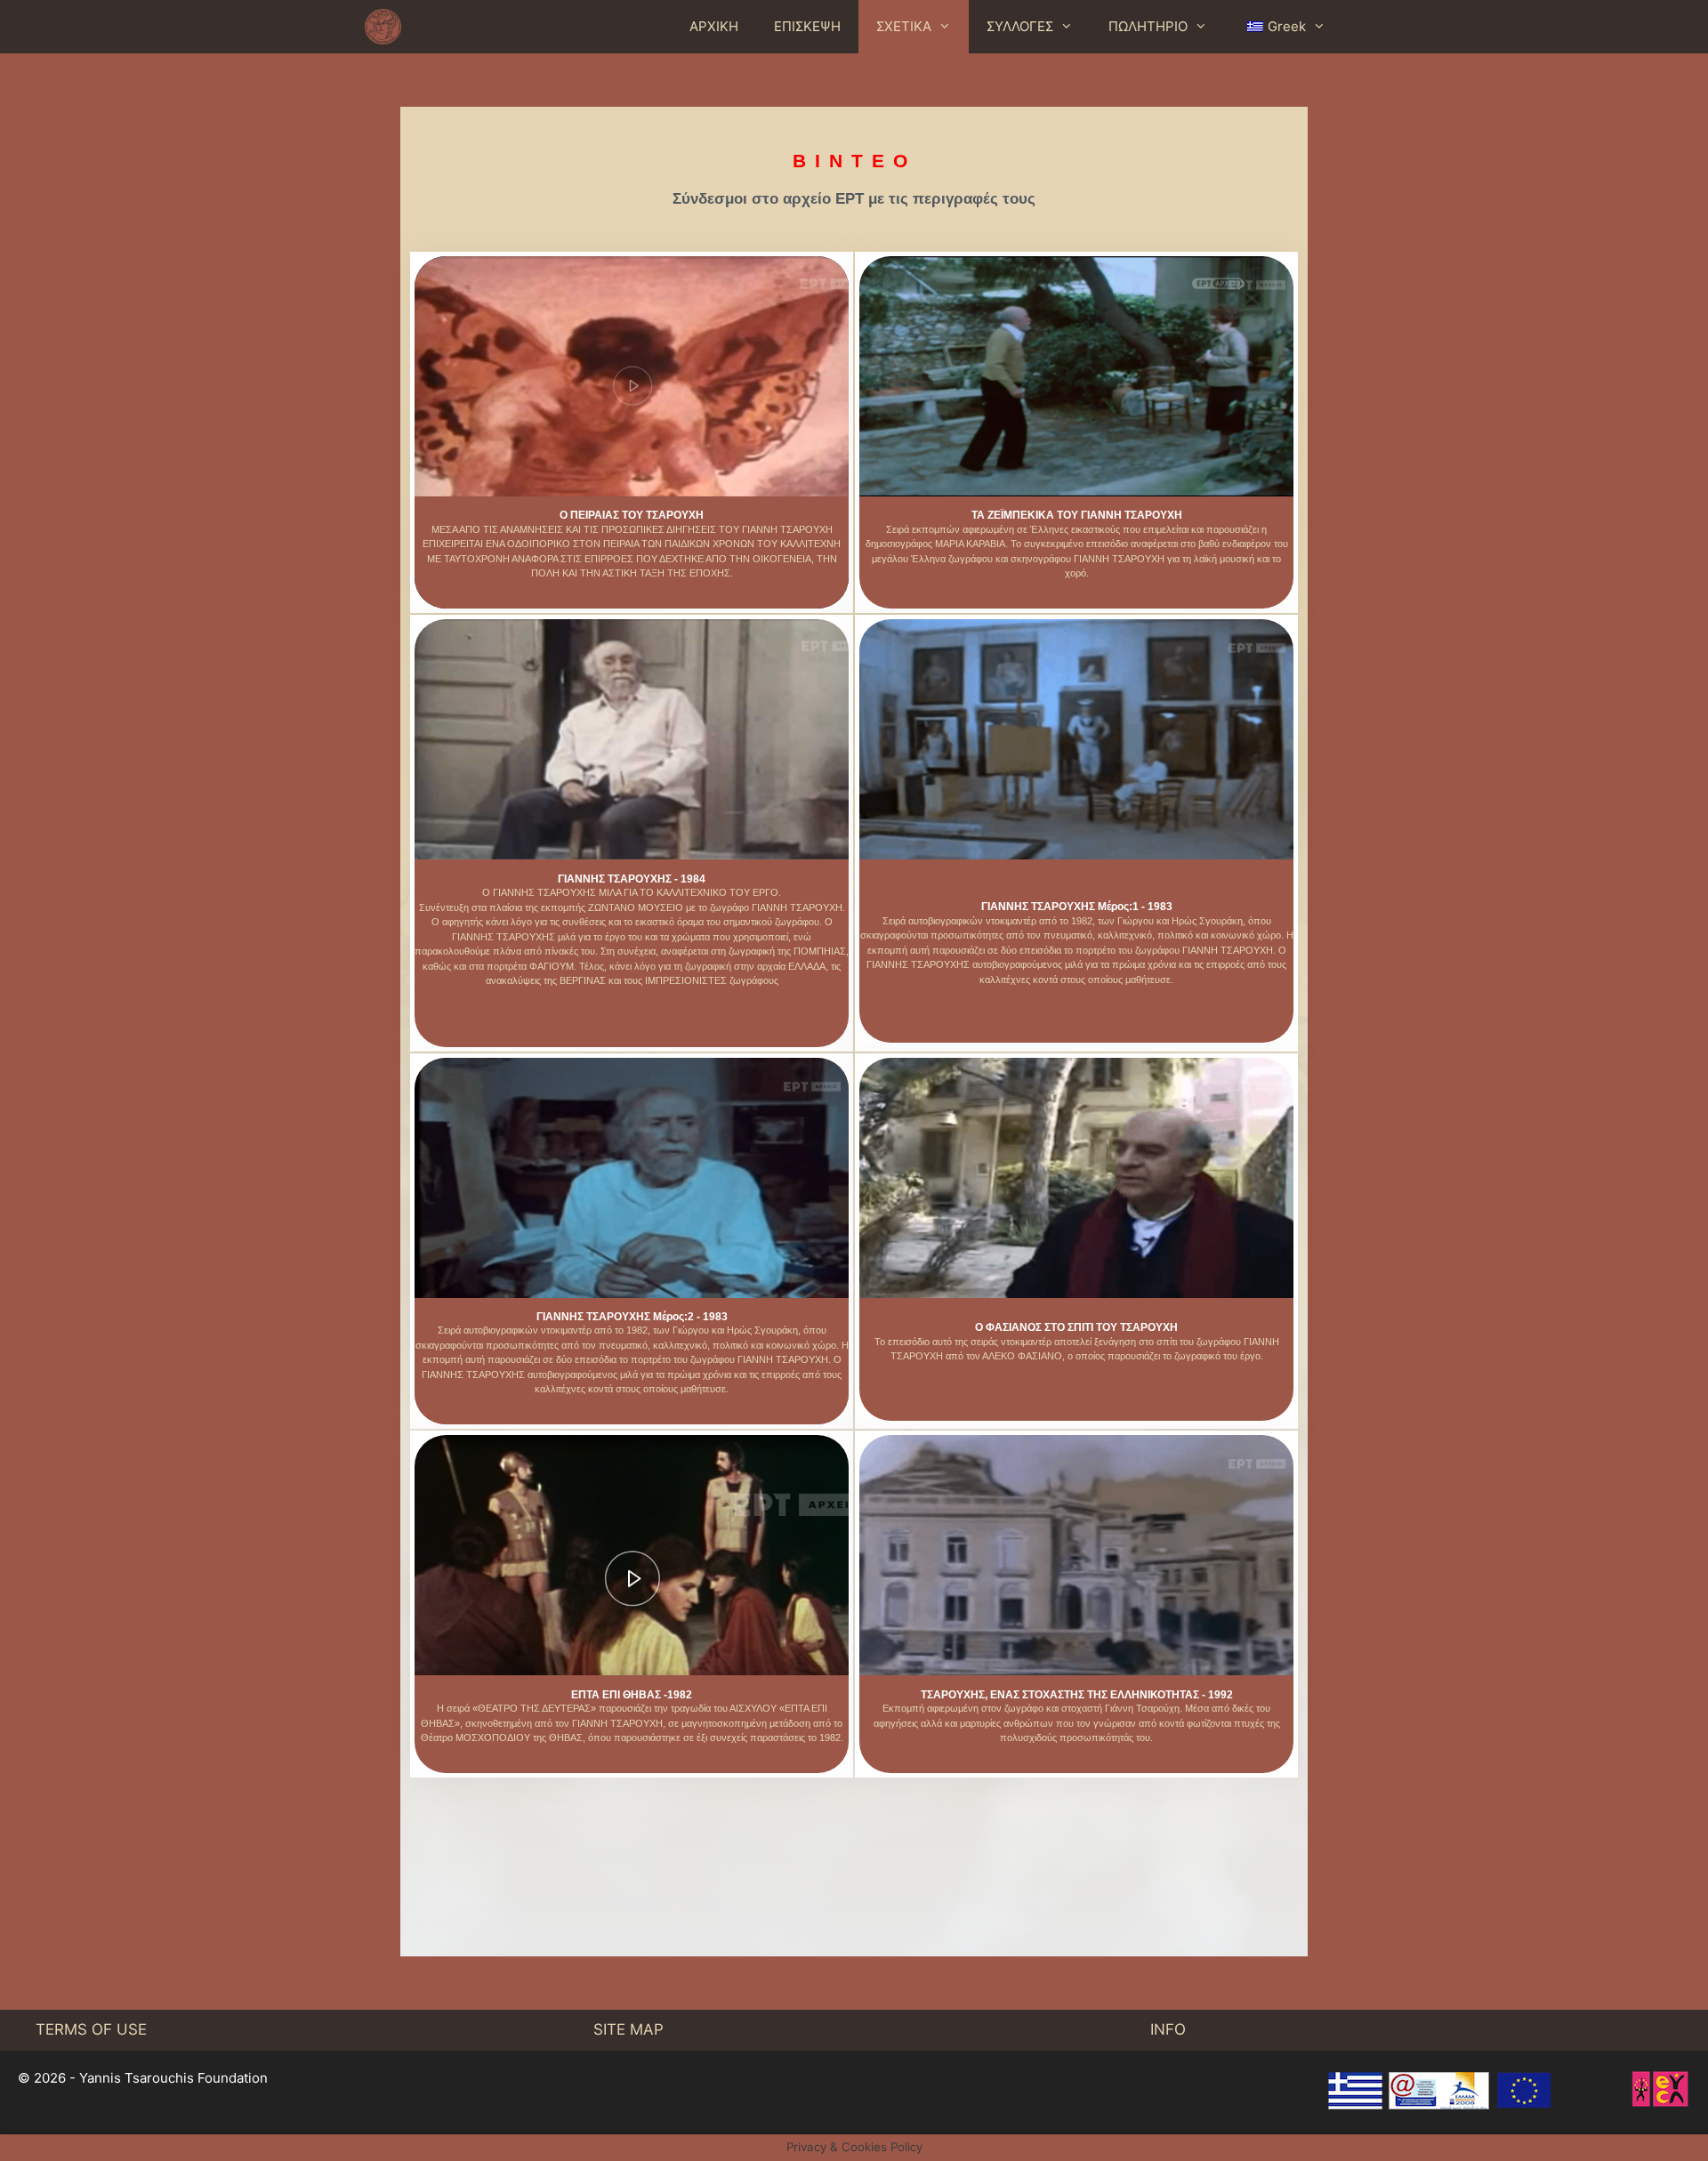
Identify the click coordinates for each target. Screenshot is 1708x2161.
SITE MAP (628, 2029)
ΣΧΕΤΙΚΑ (904, 26)
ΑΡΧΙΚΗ (714, 26)
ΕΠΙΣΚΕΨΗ (807, 26)
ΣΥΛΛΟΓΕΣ (1020, 26)
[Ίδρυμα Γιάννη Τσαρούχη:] (387, 27)
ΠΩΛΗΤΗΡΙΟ (1148, 26)
